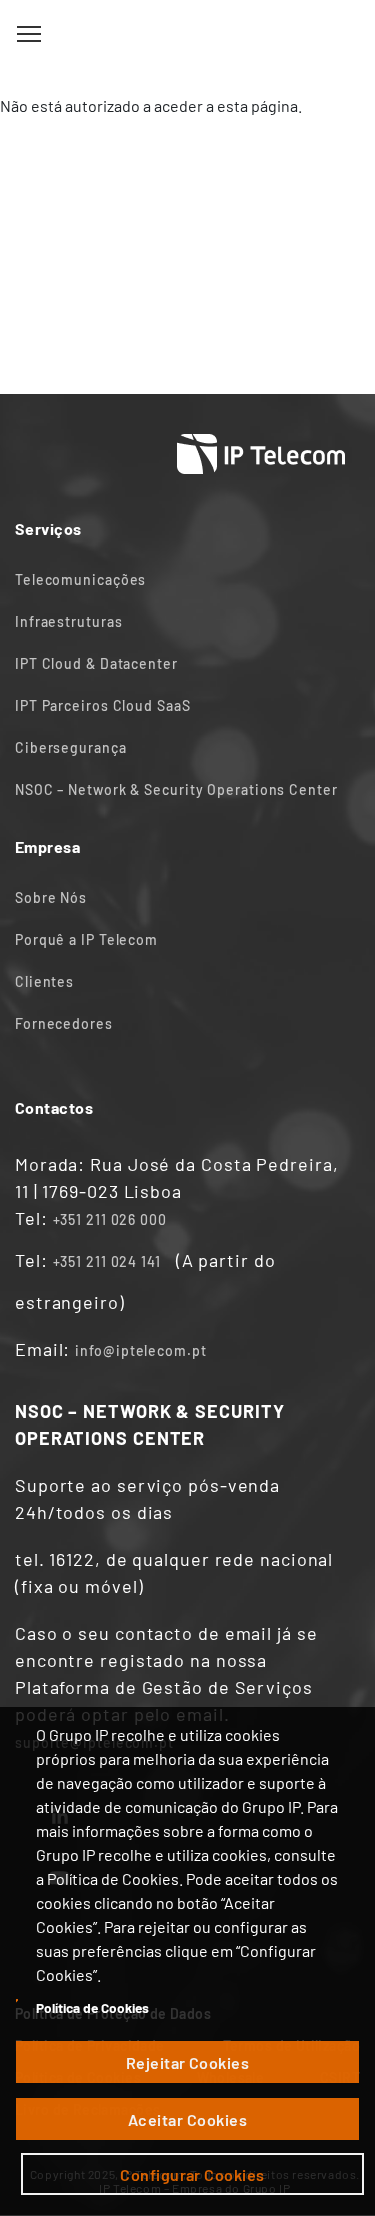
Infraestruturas (69, 621)
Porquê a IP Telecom (86, 939)
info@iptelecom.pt (140, 1350)
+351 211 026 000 (110, 1219)
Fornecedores (64, 1023)
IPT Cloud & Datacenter (96, 663)
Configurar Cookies (192, 2174)
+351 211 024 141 (107, 1261)
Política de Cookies (92, 2007)
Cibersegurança (71, 747)
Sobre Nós (51, 897)
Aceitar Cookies (187, 2119)
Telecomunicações (80, 579)
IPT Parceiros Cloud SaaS (103, 705)
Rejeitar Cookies (188, 2062)
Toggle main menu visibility (29, 33)
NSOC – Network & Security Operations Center (176, 789)
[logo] (188, 35)
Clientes (44, 981)
